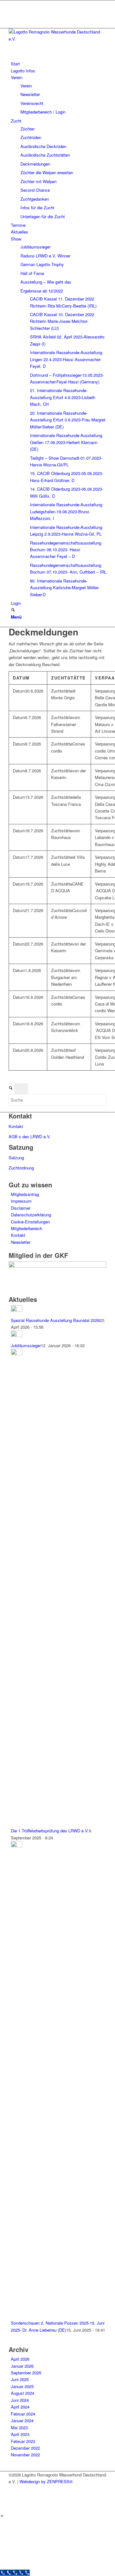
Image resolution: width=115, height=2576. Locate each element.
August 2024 (23, 2393)
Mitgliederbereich (27, 1228)
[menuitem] (59, 64)
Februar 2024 (23, 2414)
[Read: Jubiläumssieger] (17, 1335)
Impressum (21, 1201)
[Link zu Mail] (12, 18)
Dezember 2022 (25, 2448)
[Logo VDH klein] (57, 39)
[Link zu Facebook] (12, 4)
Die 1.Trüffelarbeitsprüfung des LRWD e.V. (50, 1831)
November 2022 (25, 2455)
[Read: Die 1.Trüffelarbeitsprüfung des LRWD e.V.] (17, 1353)
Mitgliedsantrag (25, 1194)
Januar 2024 (22, 2420)
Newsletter (21, 1242)
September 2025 (26, 2373)
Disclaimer (21, 1208)
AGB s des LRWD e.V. (30, 1136)
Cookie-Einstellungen (30, 1222)
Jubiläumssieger (26, 1345)
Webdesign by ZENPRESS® (46, 2481)
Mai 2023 (19, 2428)
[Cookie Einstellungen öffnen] (48, 2566)
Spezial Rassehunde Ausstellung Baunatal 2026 (55, 1320)
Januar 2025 (22, 2386)
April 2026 (20, 2359)
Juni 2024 (20, 2400)
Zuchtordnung (21, 1168)
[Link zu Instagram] (12, 11)
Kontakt (16, 1126)
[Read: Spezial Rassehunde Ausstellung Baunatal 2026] (17, 1310)
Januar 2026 (22, 2366)
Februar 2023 (23, 2441)
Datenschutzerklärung (31, 1215)
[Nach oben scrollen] (2, 2516)
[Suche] (13, 610)
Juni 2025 (20, 2379)
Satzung (16, 1158)
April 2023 (20, 2434)
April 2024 (20, 2407)
